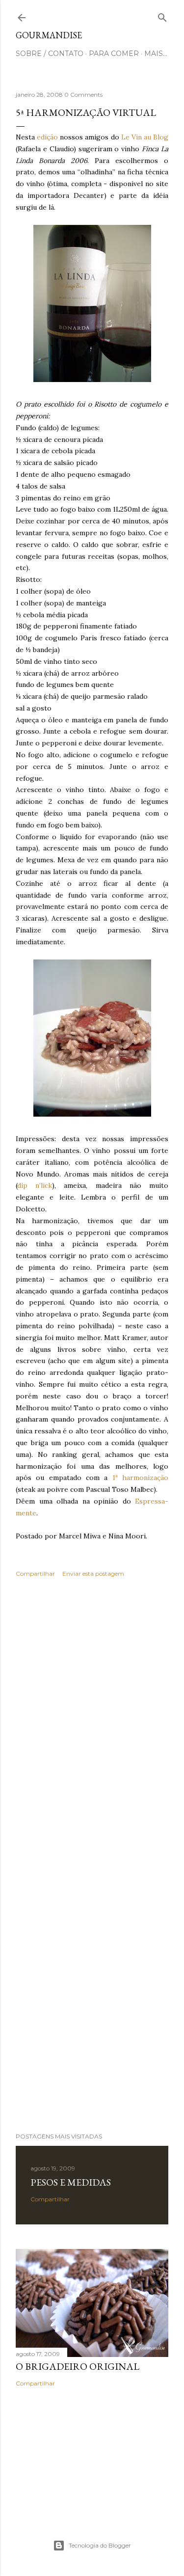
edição (47, 137)
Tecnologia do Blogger (100, 2545)
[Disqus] (92, 1728)
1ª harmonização (140, 1478)
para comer (114, 54)
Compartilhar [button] (35, 1574)
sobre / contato (50, 54)
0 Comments (83, 95)
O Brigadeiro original (78, 2366)
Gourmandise (49, 35)
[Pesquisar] (162, 15)
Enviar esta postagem (93, 1574)
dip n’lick (35, 1185)
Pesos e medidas (71, 2182)
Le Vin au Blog (145, 137)
